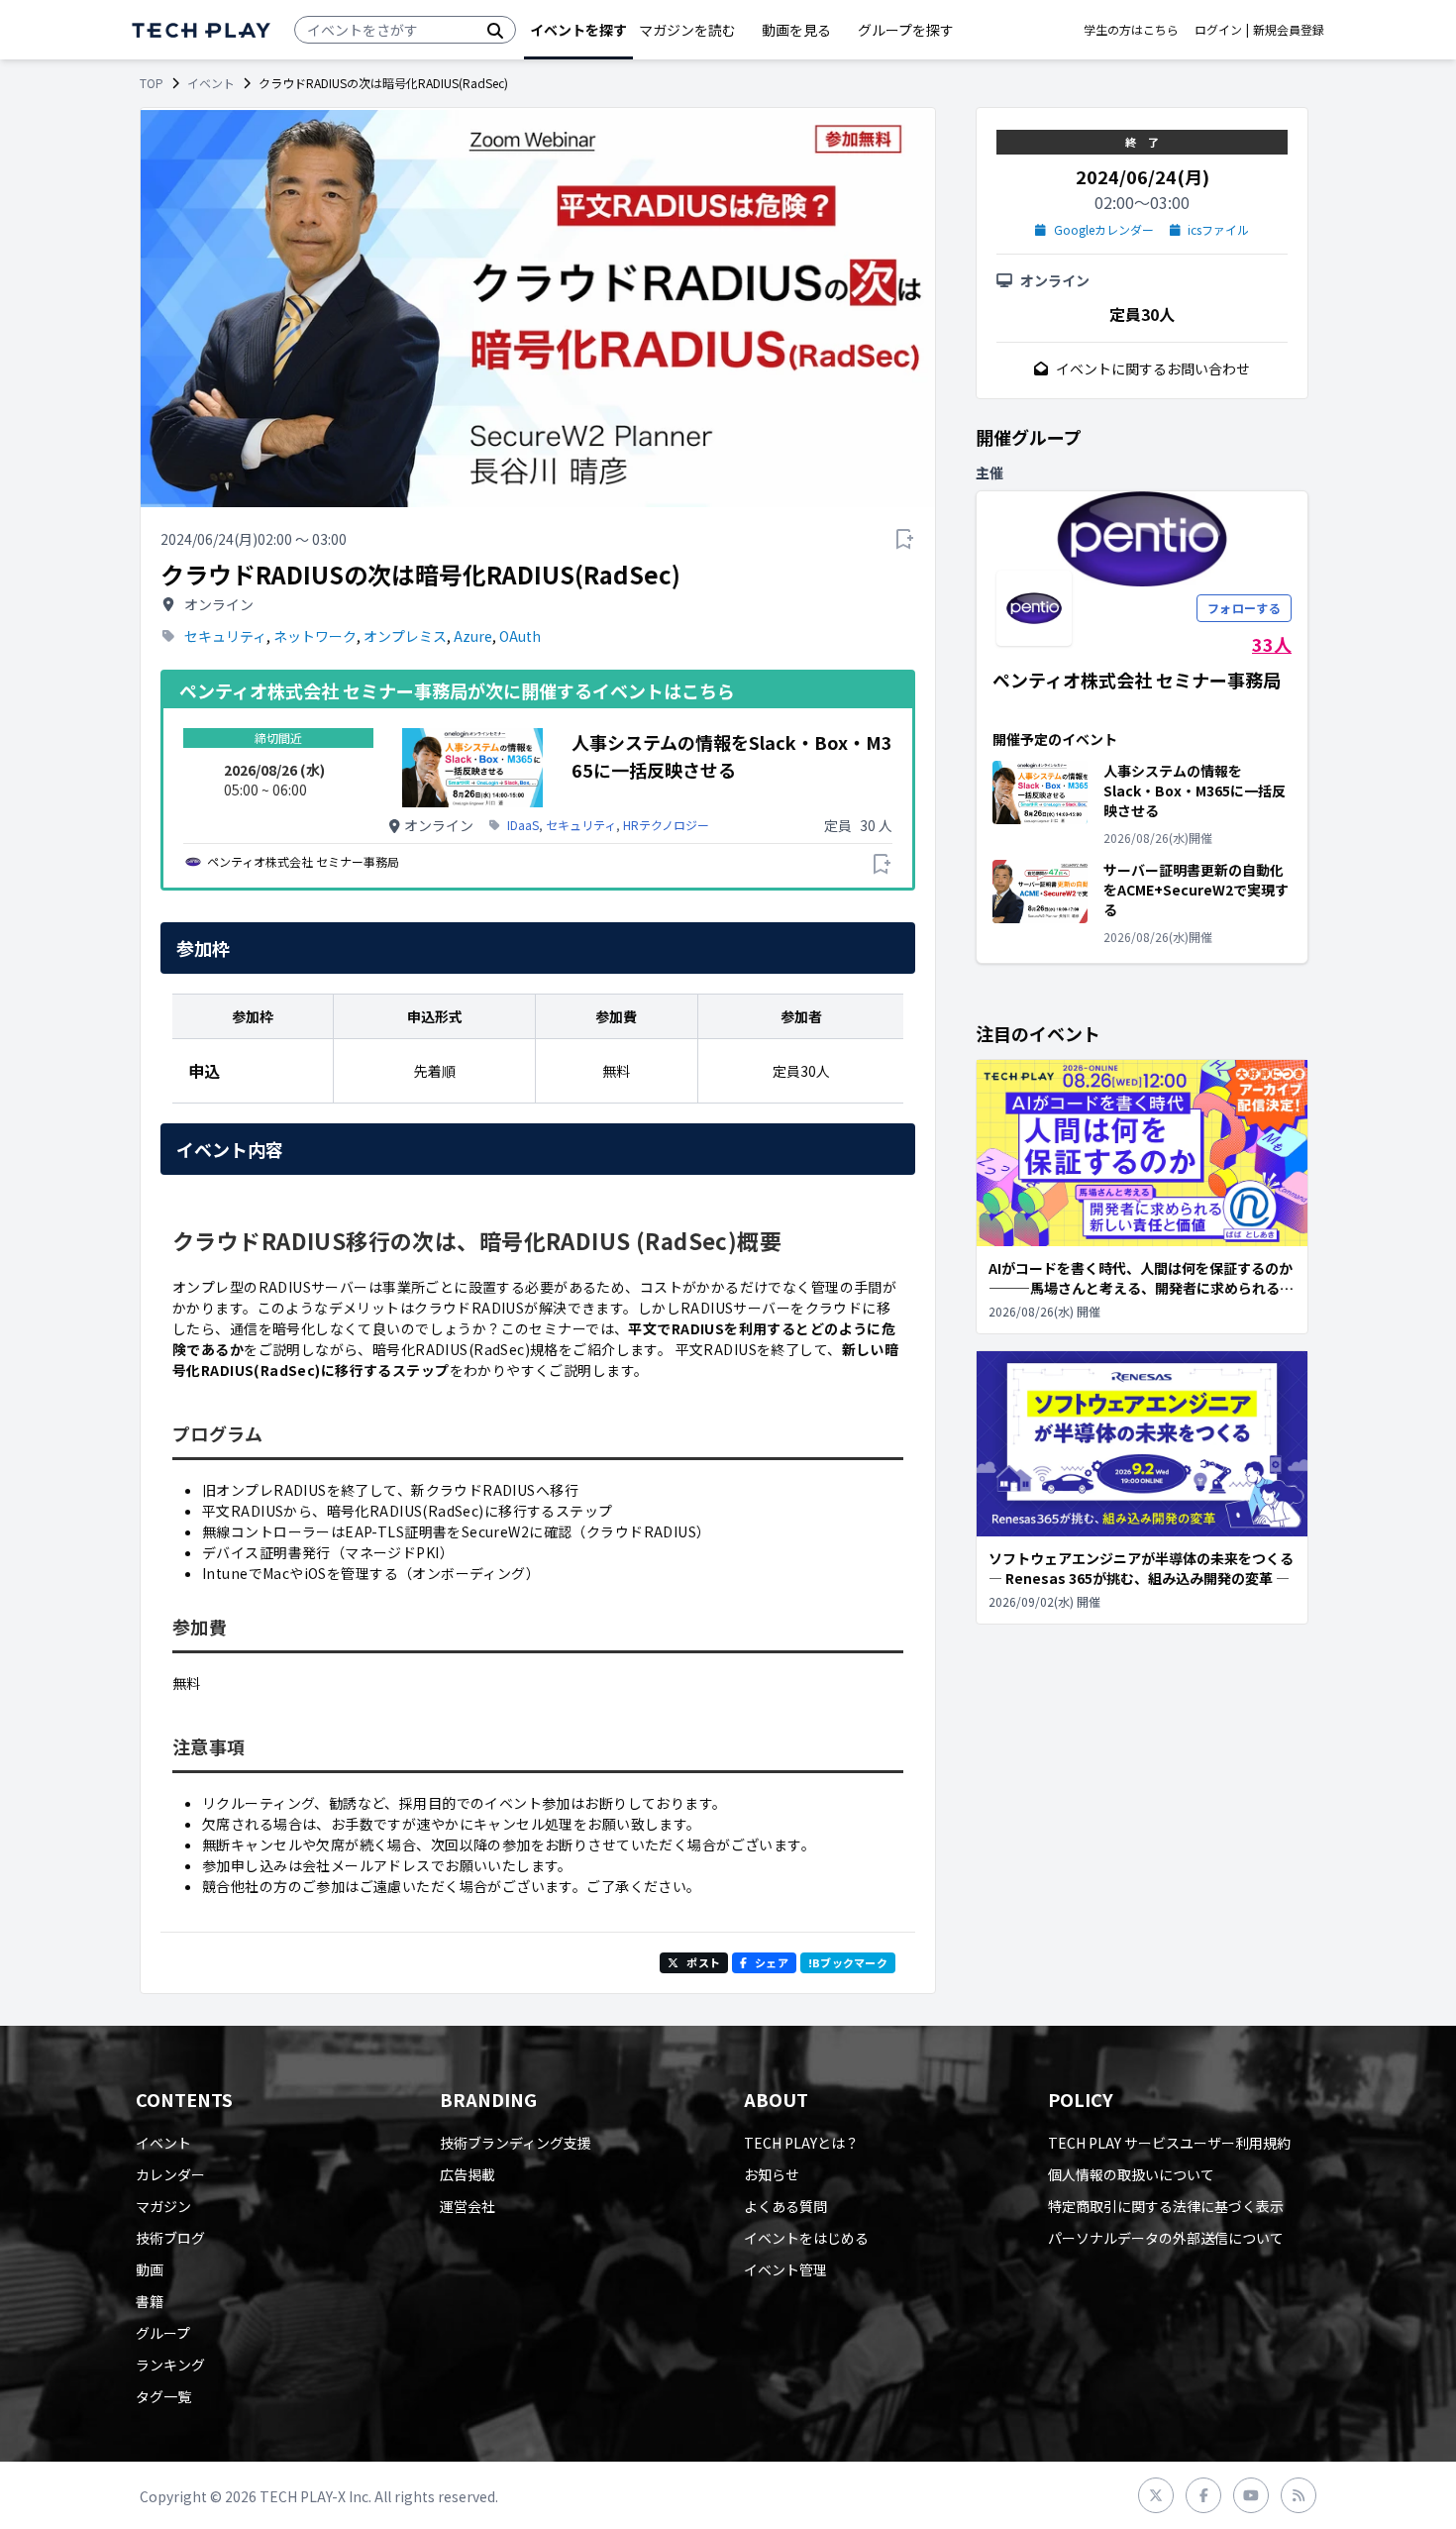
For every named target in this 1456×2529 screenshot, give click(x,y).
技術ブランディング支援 (516, 2143)
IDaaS (523, 825)
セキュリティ (225, 636)
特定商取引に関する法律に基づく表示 (1166, 2206)
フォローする (1244, 608)
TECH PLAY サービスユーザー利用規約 (1169, 2143)
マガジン (163, 2206)
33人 (1272, 644)
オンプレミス (405, 636)
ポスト (703, 1962)
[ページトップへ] (201, 30)
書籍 (150, 2301)
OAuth (520, 636)
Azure (473, 636)
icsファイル (1218, 230)
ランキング (170, 2365)
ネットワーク (315, 636)
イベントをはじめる (806, 2238)
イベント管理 (785, 2269)
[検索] (495, 30)
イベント (211, 83)
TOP (152, 83)
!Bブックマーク (848, 1962)
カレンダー (170, 2174)
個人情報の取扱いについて (1131, 2174)
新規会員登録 (1289, 30)
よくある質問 (785, 2206)
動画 (150, 2269)
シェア (772, 1962)
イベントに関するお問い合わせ (1153, 369)
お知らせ (772, 2174)
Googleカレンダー (1104, 230)
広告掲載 (468, 2174)
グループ (163, 2333)
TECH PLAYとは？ (801, 2143)
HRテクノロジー (666, 825)
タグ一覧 (163, 2396)
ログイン (1218, 30)
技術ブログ (170, 2238)
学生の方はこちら (1131, 30)
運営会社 (468, 2206)
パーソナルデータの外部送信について (1166, 2238)
